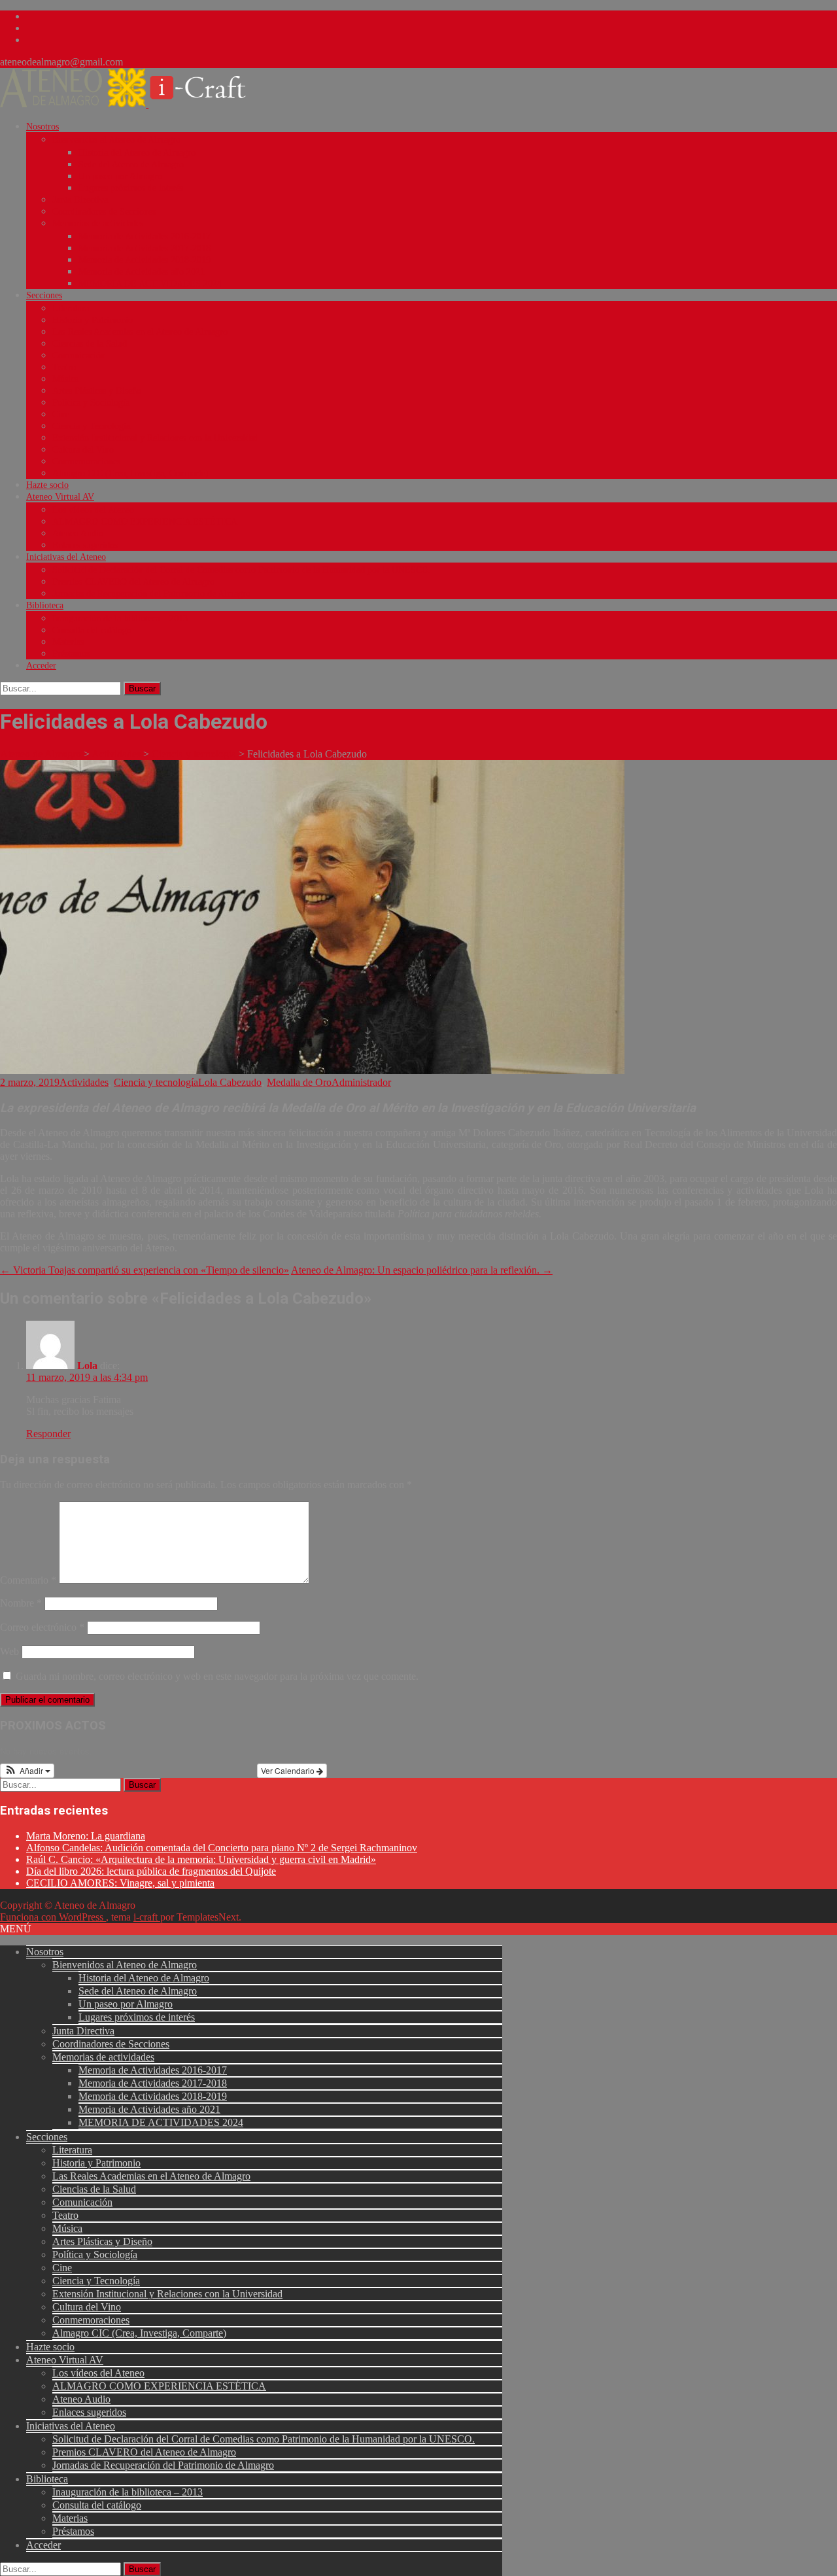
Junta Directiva (80, 200)
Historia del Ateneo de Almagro (137, 153)
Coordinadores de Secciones (104, 212)
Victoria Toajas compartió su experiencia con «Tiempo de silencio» (145, 1270)
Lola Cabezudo (230, 1082)
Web (9, 1651)
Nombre (21, 1603)
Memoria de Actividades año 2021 (142, 272)
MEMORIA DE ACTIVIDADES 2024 (150, 284)
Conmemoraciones (86, 461)
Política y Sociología (91, 403)
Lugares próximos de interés (131, 188)
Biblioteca (45, 605)
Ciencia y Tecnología (91, 426)
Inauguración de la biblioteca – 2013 (120, 618)
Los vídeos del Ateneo (93, 510)
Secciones (44, 295)
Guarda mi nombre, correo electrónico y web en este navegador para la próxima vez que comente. (217, 1676)
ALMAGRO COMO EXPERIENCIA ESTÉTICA (145, 522)
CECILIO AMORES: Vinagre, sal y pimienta (120, 1883)
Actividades (84, 1082)
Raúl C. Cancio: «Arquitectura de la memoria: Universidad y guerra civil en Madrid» (201, 1859)
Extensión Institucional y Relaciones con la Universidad (155, 438)
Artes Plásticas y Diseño (97, 391)
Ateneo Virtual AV (60, 497)
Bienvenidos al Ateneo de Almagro (116, 140)
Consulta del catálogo (92, 630)
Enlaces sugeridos (85, 545)
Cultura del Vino (83, 450)
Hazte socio (47, 485)
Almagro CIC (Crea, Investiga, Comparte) (130, 473)
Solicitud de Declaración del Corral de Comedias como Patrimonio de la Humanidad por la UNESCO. (242, 570)
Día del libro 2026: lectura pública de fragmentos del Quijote (151, 1871)
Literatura (71, 308)
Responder (48, 1434)
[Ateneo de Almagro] (131, 104)
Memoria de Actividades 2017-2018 (145, 248)
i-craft (147, 1917)
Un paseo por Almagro (120, 176)
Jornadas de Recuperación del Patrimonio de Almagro (151, 594)
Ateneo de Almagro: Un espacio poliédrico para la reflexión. (422, 1270)
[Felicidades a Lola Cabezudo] (312, 1070)
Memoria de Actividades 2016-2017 (145, 236)
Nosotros (43, 127)
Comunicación (79, 356)
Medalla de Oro (299, 1082)
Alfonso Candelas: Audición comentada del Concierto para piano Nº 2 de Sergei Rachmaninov (222, 1848)
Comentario (28, 1580)
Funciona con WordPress (53, 1917)
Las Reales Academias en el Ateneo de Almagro (140, 332)
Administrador (361, 1082)
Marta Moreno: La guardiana (86, 1836)
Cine (61, 414)
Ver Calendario (289, 1770)
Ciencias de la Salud (90, 344)
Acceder (41, 666)
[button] (27, 1771)
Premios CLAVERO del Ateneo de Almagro (133, 582)
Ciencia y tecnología (156, 1082)
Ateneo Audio (78, 533)
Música (65, 379)
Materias (68, 642)
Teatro (64, 367)
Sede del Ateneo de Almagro (131, 165)
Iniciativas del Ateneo (66, 557)
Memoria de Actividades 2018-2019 (145, 260)
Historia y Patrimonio (93, 320)
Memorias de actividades (98, 223)
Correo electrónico (42, 1627)
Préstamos (71, 654)
